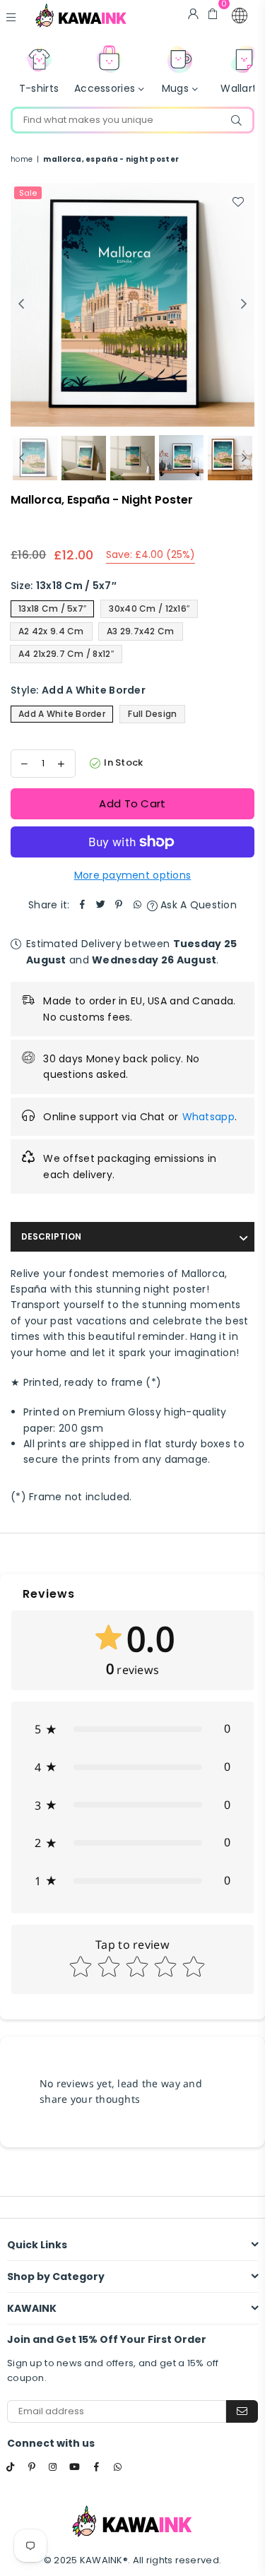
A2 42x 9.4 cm (51, 631)
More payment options (133, 875)
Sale (28, 193)
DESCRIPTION (51, 1236)
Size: (64, 586)
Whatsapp (208, 1117)
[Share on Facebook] (83, 905)
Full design (152, 714)
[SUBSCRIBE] (242, 2411)
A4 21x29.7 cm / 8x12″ (66, 654)
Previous (21, 304)
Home (22, 159)
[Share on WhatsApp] (138, 905)
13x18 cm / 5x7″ (52, 609)
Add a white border (62, 714)
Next (244, 304)
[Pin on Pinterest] (119, 905)
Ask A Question (197, 905)
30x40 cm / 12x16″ (149, 609)
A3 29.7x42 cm (141, 631)
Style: (78, 690)
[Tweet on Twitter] (101, 905)
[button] (240, 16)
